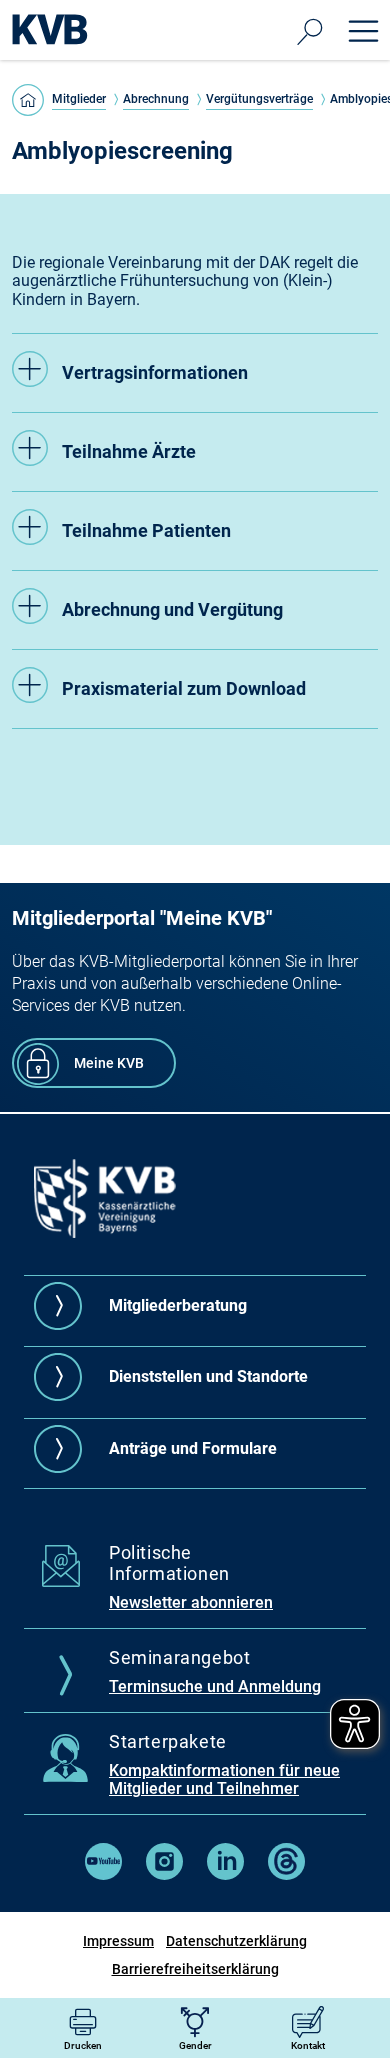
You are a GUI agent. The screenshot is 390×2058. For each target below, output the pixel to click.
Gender (195, 2045)
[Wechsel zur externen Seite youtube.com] (103, 1874)
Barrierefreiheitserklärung (195, 1969)
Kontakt (308, 2045)
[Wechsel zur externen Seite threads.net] (286, 1874)
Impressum (118, 1941)
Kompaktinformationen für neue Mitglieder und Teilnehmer (224, 1780)
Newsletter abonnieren (191, 1602)
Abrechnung (156, 99)
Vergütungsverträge (259, 99)
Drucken (83, 2045)
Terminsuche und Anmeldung (215, 1686)
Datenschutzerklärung (236, 1941)
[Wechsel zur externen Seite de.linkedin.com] (225, 1874)
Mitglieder (79, 99)
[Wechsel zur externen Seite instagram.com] (164, 1874)
